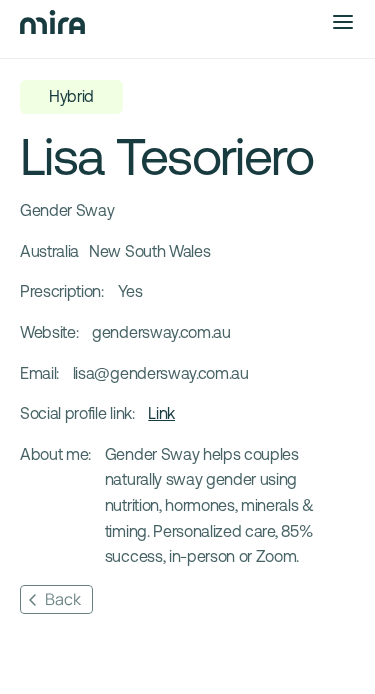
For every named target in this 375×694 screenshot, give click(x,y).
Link (161, 413)
